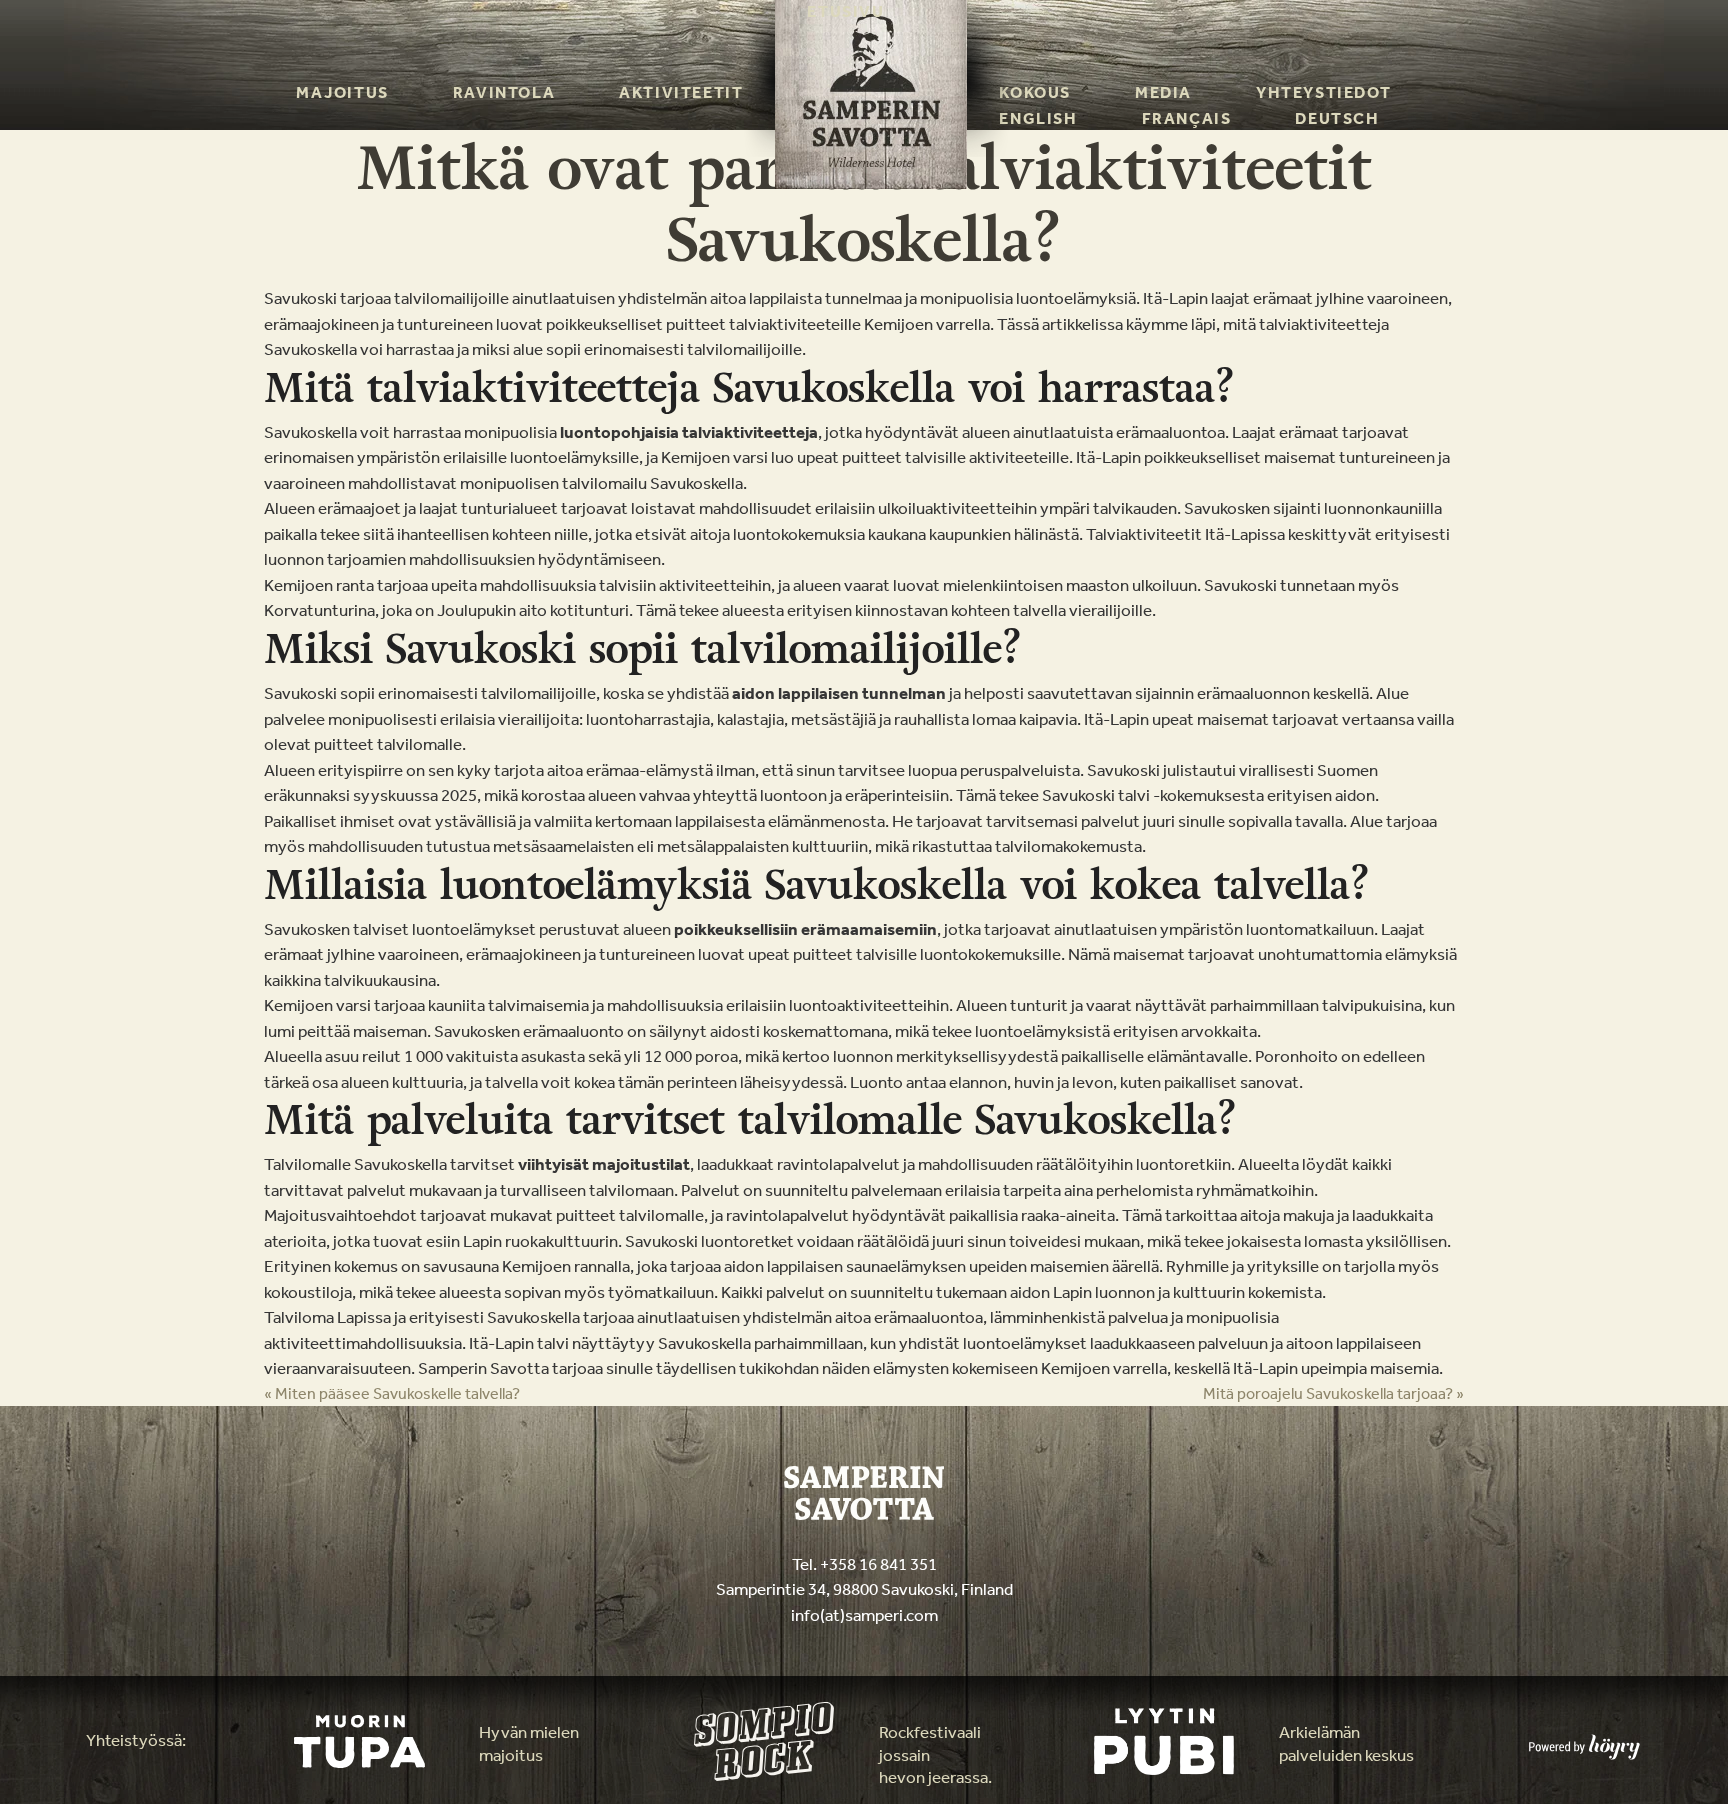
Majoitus (342, 92)
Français (1187, 118)
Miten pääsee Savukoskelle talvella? (392, 1393)
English (1038, 118)
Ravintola (504, 92)
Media (1163, 92)
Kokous (1035, 92)
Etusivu (845, 11)
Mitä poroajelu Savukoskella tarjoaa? (1333, 1393)
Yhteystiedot (1323, 92)
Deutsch (1337, 118)
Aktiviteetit (681, 92)
